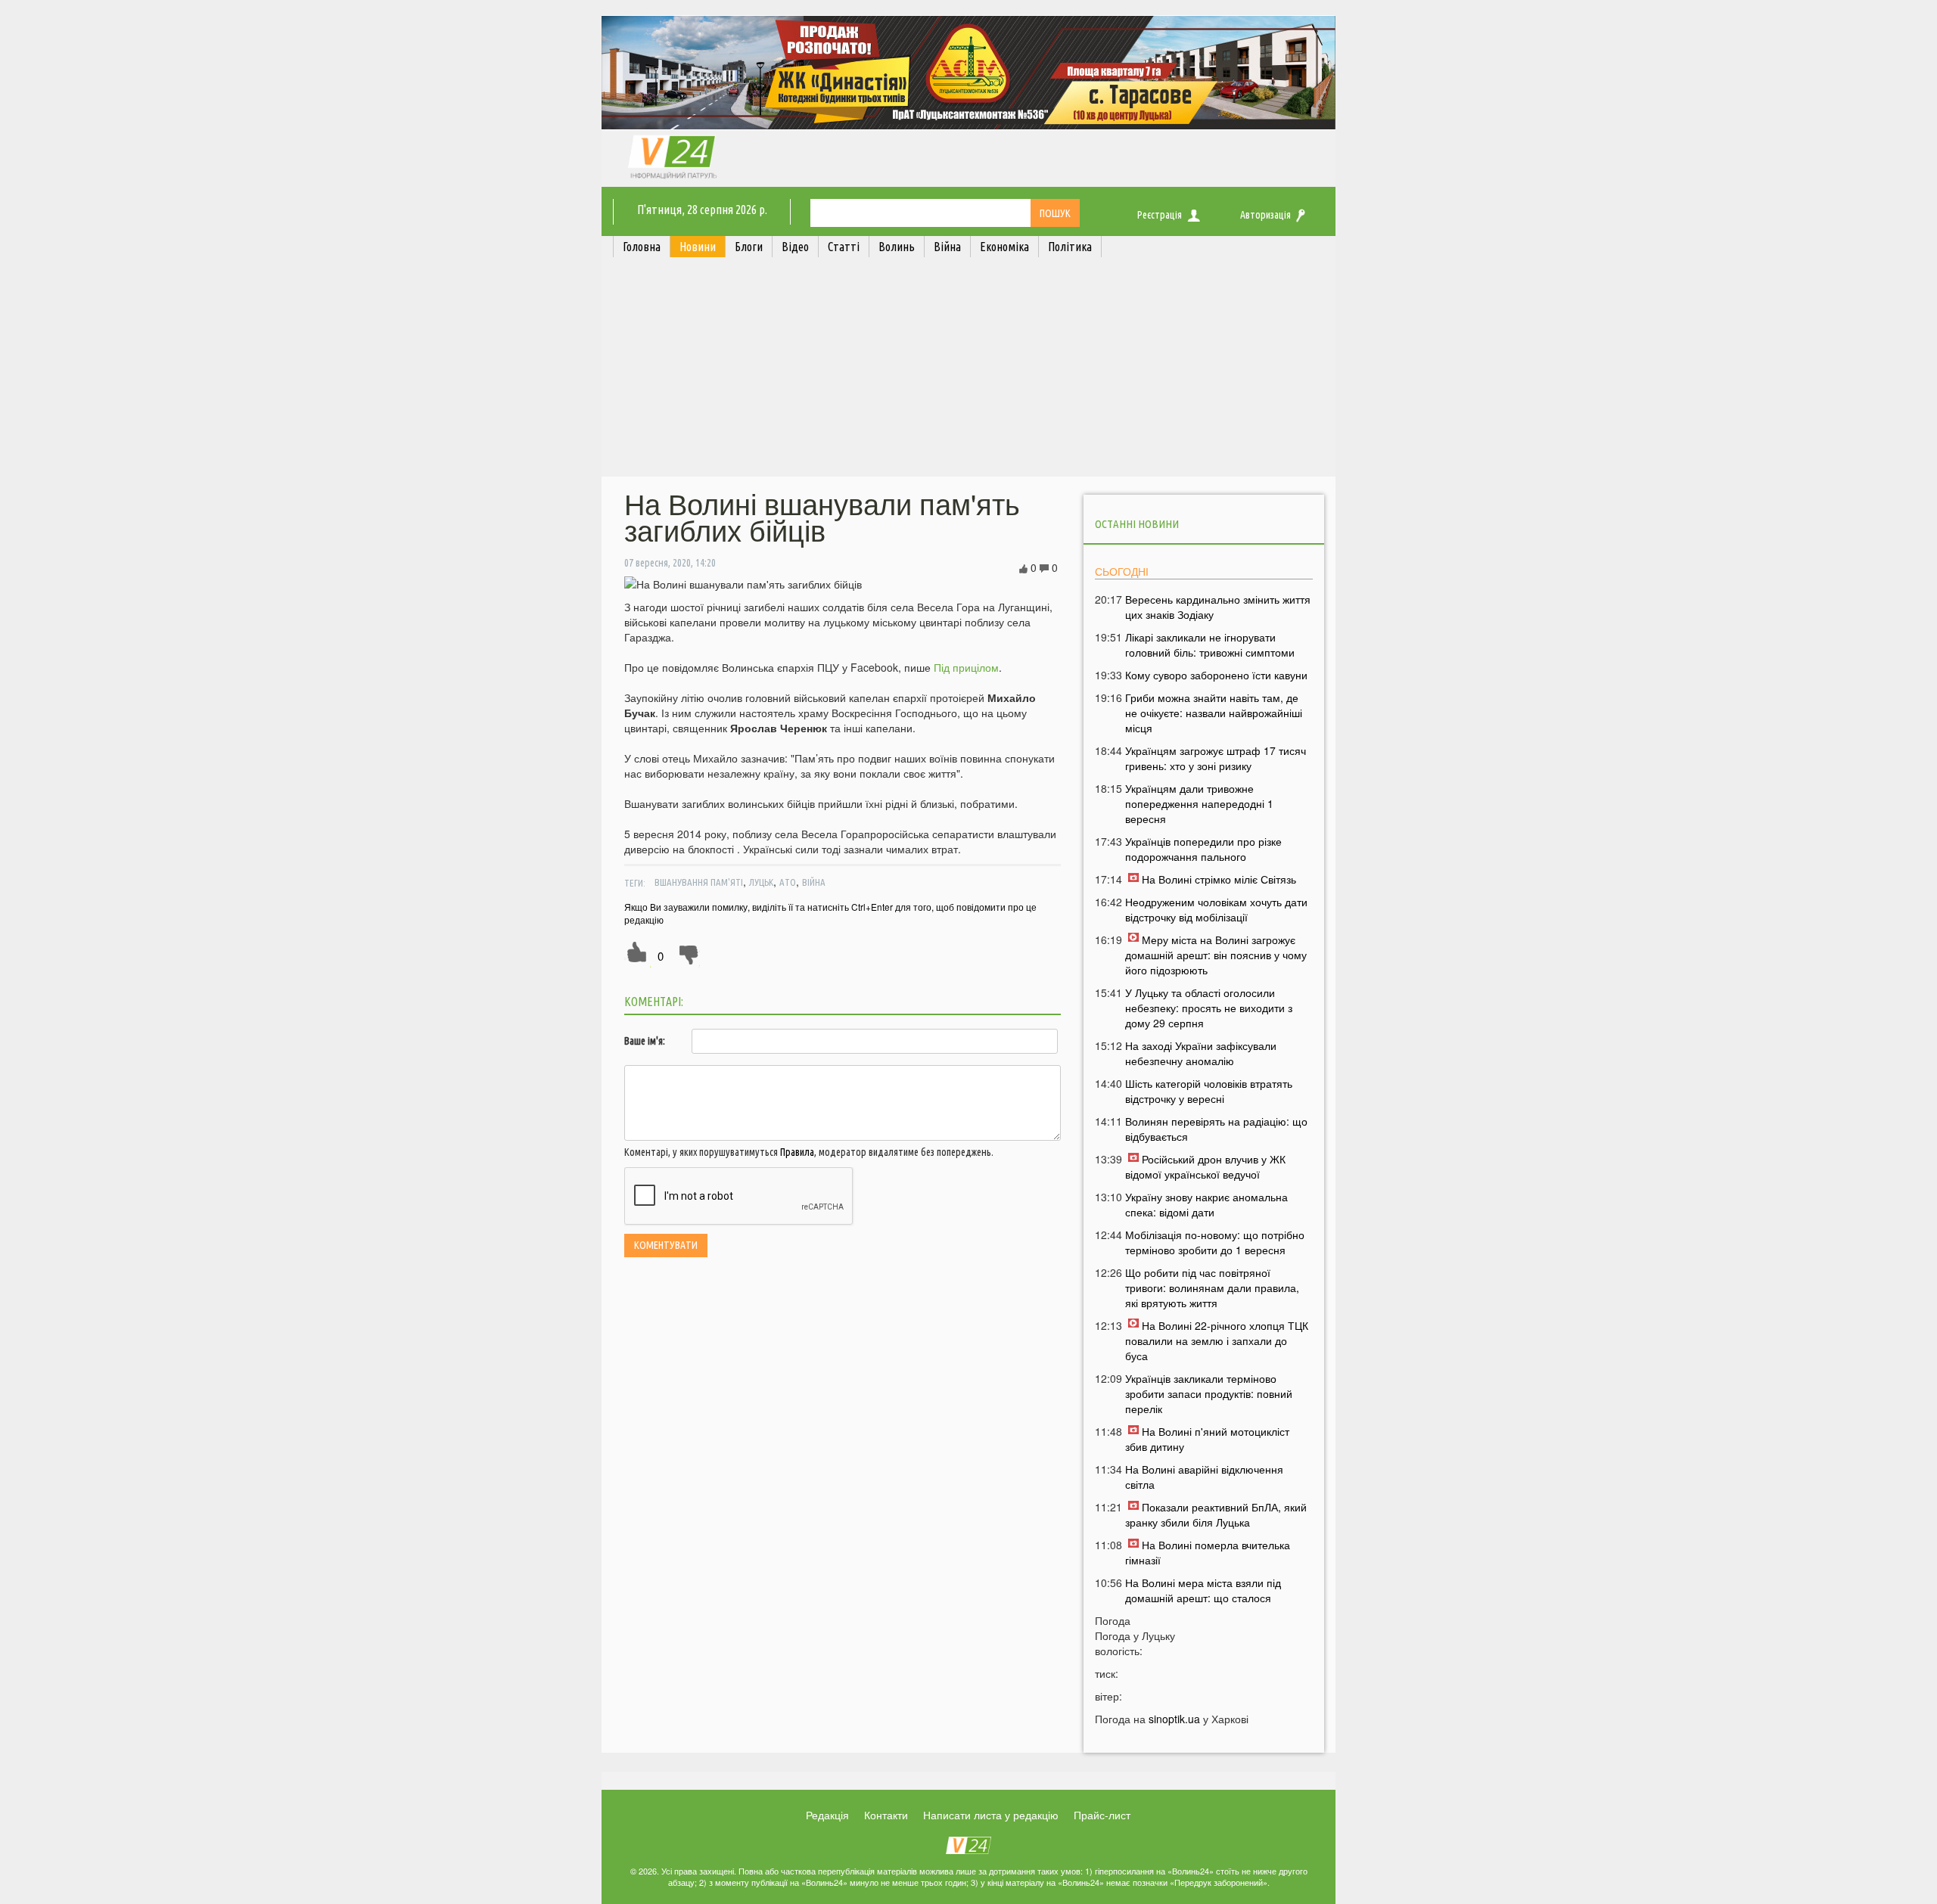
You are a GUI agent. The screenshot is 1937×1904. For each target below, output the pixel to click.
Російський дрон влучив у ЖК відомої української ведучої (1205, 1166)
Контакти (886, 1815)
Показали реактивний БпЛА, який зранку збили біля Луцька (1216, 1514)
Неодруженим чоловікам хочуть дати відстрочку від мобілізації (1216, 909)
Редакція (827, 1815)
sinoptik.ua (1174, 1719)
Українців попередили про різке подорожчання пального (1203, 849)
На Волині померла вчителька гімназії (1208, 1552)
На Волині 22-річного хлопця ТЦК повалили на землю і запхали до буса (1217, 1340)
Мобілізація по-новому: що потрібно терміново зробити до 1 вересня (1215, 1242)
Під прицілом (966, 667)
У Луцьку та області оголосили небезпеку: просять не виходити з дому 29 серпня (1209, 1008)
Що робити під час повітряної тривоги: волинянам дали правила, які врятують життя (1212, 1287)
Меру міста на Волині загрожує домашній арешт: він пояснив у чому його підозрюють (1216, 955)
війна (814, 882)
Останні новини (1137, 524)
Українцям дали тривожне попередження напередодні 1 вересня (1199, 803)
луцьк (761, 882)
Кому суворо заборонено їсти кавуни (1216, 675)
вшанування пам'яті (699, 882)
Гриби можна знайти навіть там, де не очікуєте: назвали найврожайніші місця (1214, 713)
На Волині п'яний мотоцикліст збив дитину (1207, 1439)
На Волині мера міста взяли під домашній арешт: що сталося (1203, 1590)
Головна (642, 247)
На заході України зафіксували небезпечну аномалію (1201, 1053)
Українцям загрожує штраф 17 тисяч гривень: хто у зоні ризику (1216, 758)
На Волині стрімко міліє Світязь (1219, 879)
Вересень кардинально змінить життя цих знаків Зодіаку (1218, 607)
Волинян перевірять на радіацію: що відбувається (1216, 1129)
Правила (797, 1152)
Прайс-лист (1102, 1815)
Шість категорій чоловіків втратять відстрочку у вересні (1209, 1091)
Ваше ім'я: (645, 1041)
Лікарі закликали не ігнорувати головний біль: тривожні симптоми (1210, 645)
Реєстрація (1160, 215)
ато (788, 882)
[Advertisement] (968, 371)
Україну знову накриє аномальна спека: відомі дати (1206, 1204)
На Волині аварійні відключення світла (1204, 1477)
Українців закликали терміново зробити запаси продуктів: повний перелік (1209, 1393)
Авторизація (1265, 215)
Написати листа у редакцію (991, 1815)
